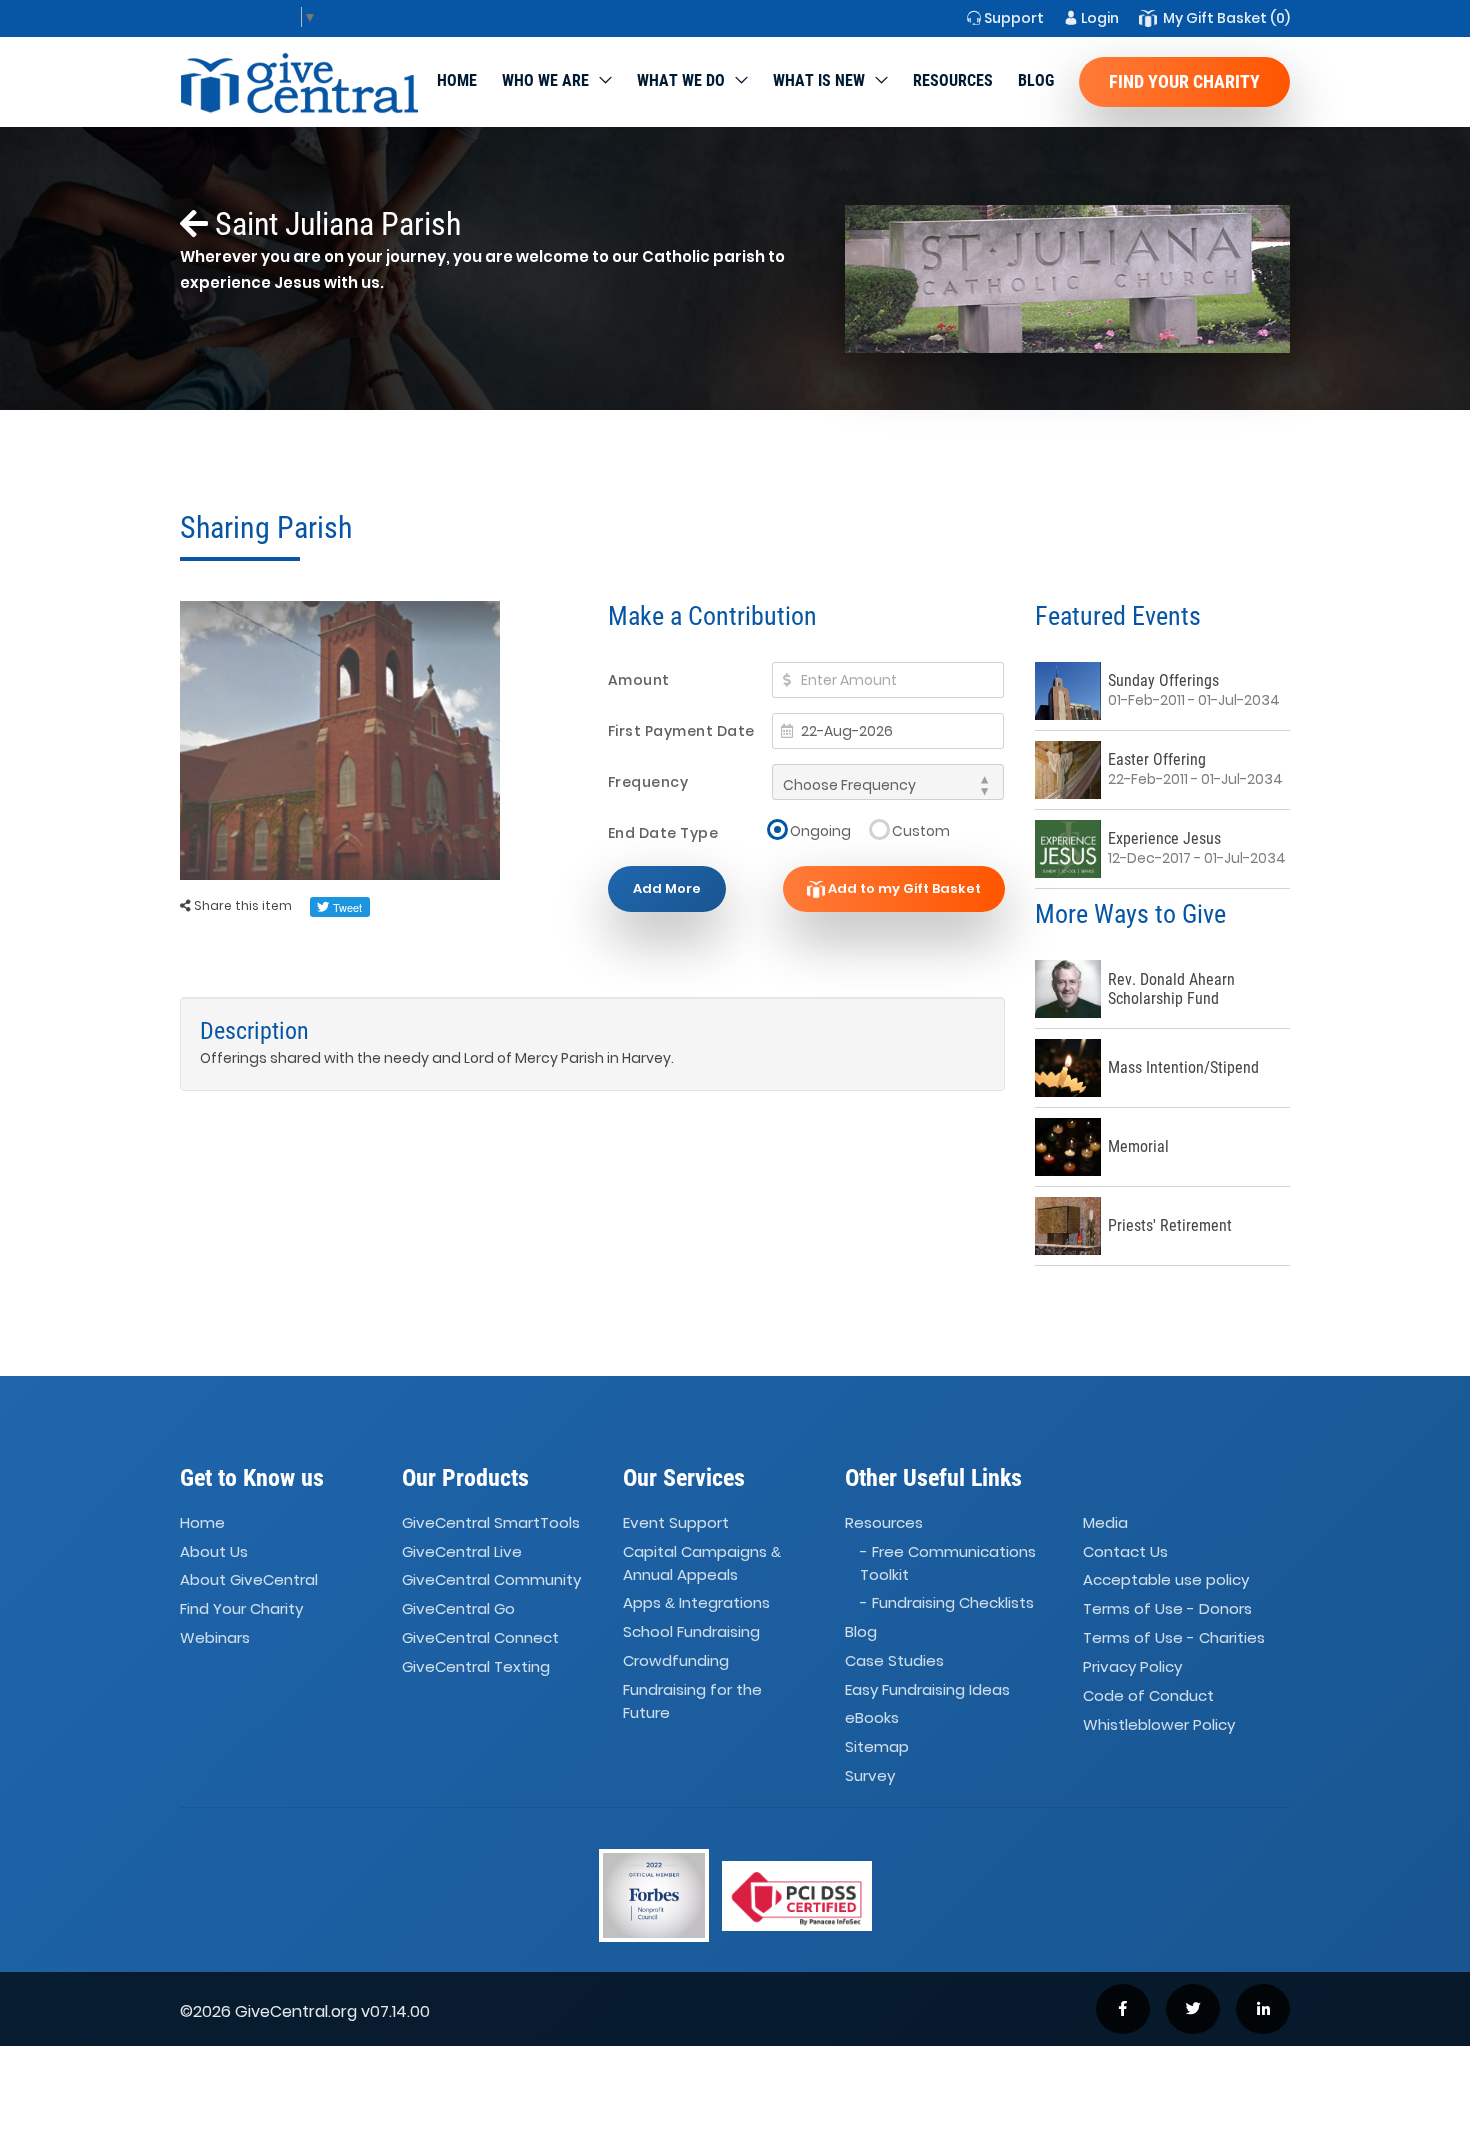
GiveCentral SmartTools (491, 1522)
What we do (681, 80)
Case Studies (894, 1660)
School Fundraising (691, 1631)
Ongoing (820, 830)
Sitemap (877, 1747)
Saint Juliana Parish (334, 224)
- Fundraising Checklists (947, 1602)
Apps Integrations (696, 1602)
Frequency (648, 782)
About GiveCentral (249, 1580)
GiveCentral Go (458, 1609)
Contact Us (1125, 1551)
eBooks (872, 1718)
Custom (921, 830)
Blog (1036, 80)
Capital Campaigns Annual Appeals (702, 1563)
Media (1105, 1522)
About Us (214, 1551)
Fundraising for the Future (692, 1701)
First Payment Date (681, 731)
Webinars (215, 1637)
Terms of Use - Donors (1167, 1609)
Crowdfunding (676, 1660)
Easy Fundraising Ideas (927, 1689)
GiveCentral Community (491, 1580)
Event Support (676, 1522)
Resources (953, 80)
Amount (639, 680)
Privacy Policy (1132, 1666)
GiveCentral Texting (476, 1666)
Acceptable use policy (1166, 1580)
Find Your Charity (1184, 81)
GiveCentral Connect (480, 1637)
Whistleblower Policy (1159, 1724)
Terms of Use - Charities (1174, 1637)
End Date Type (663, 833)
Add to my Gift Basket (903, 888)
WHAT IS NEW (819, 80)
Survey (870, 1775)
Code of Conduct (1148, 1695)
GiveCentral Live (462, 1551)
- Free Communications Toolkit (948, 1563)
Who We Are (545, 80)
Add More (667, 888)
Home (457, 80)
